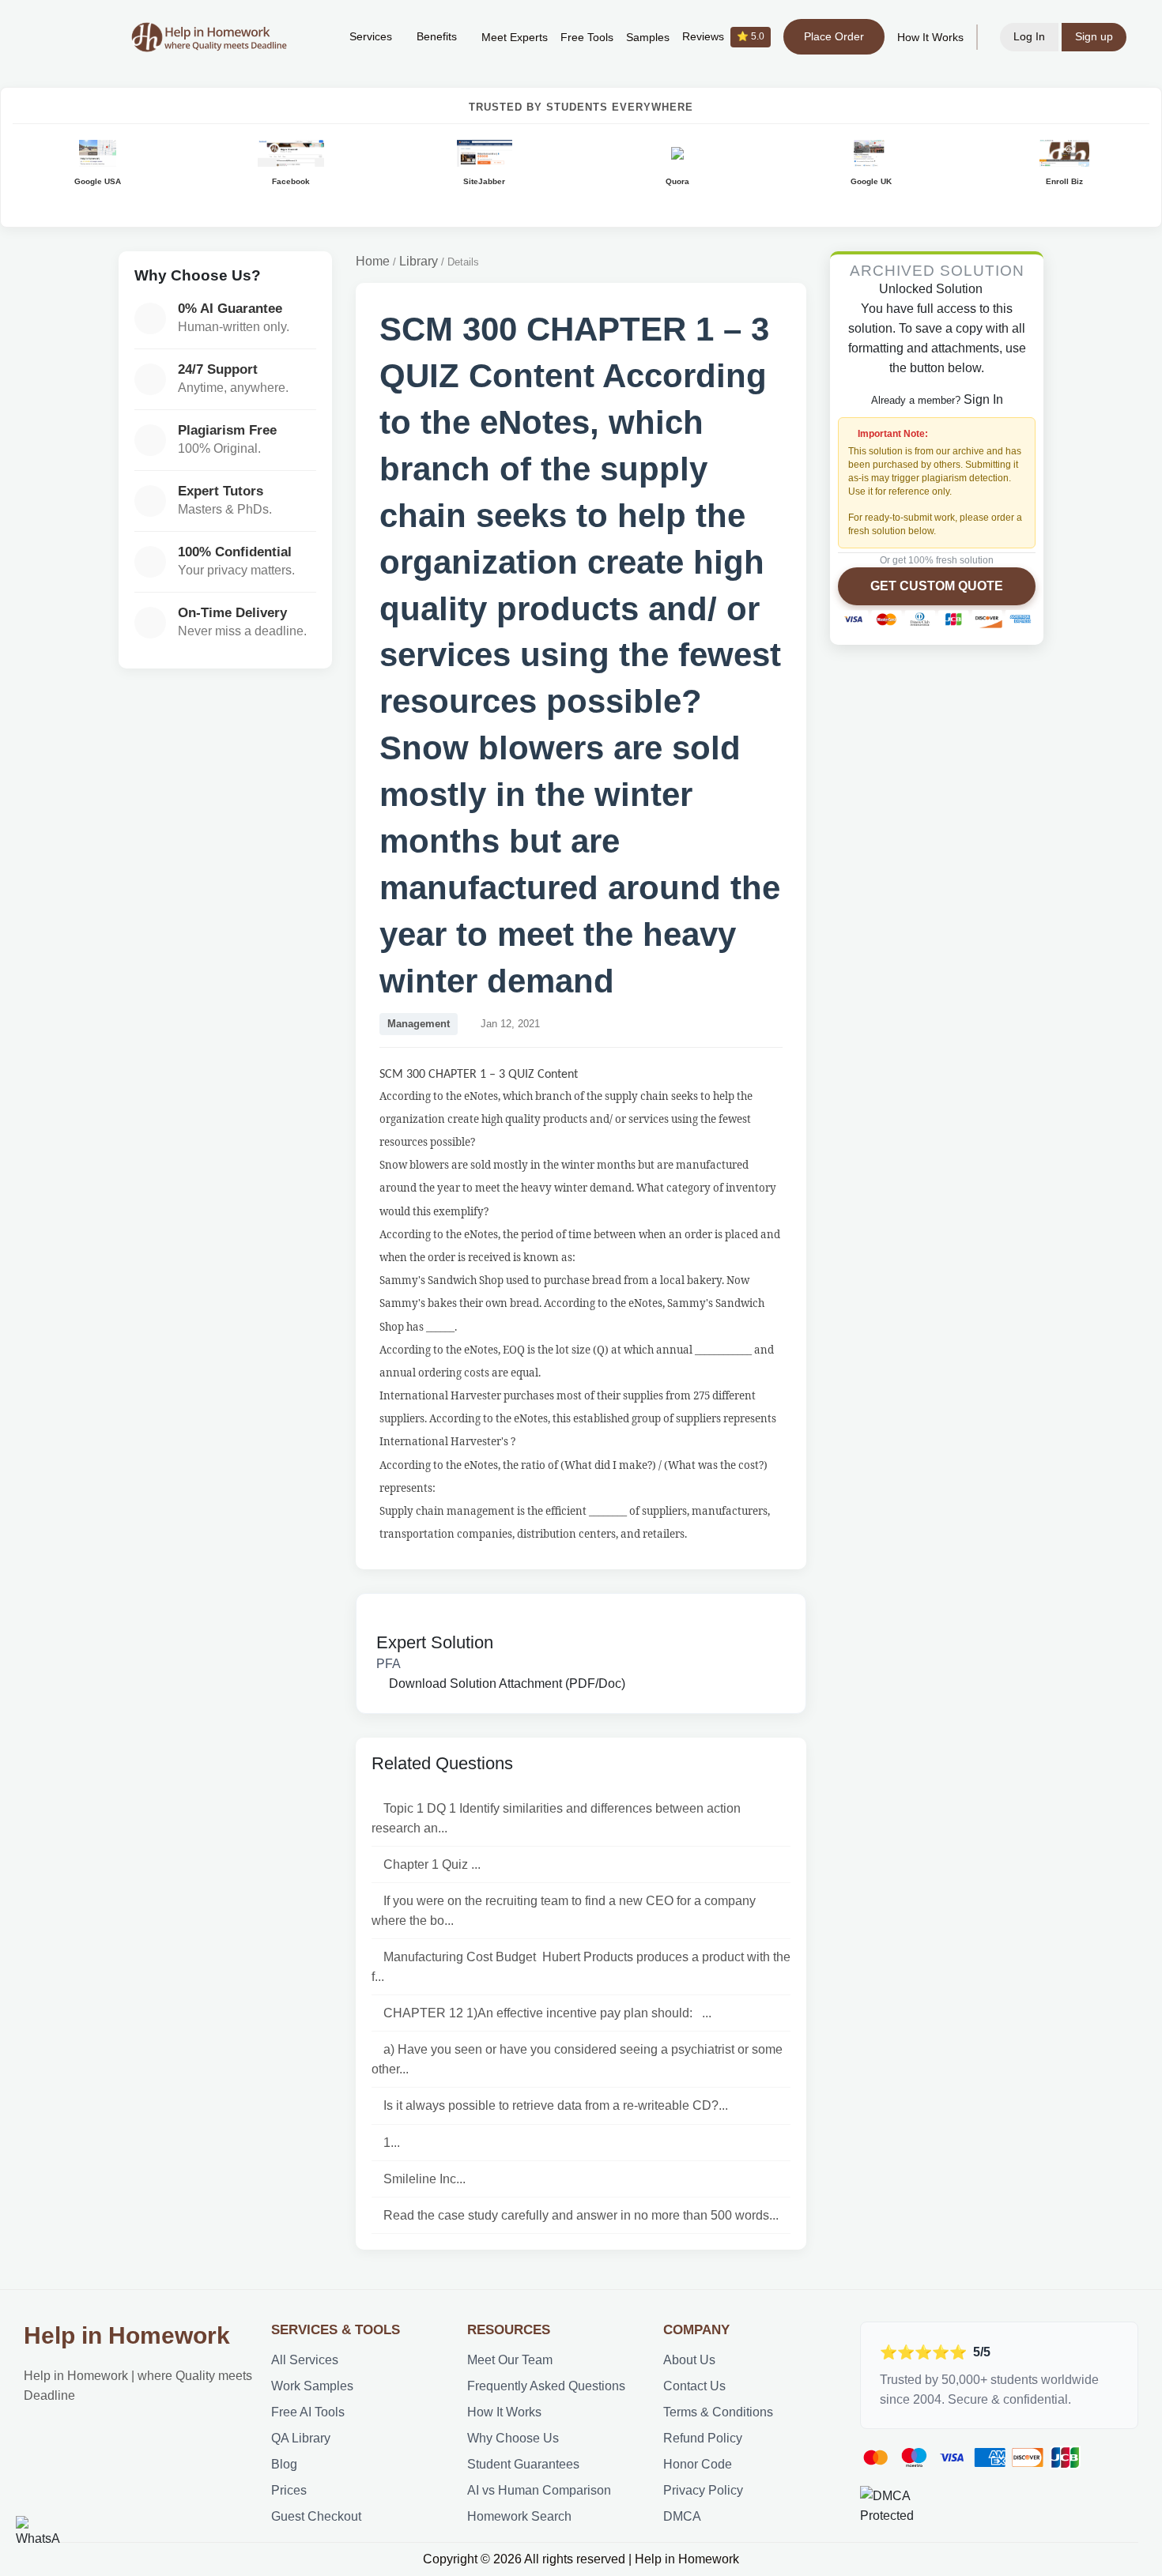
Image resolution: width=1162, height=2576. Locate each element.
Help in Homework (127, 2335)
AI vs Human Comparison (539, 2490)
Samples (648, 38)
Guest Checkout (316, 2516)
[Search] (313, 37)
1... (392, 2143)
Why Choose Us (513, 2438)
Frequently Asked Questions (546, 2386)
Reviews (723, 37)
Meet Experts (515, 38)
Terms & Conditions (718, 2412)
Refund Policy (703, 2438)
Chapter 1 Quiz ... (432, 1864)
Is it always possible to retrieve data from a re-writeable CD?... (556, 2105)
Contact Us (694, 2386)
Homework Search (519, 2516)
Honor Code (698, 2464)
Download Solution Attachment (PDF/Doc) (506, 1683)
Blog (284, 2464)
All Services (305, 2360)
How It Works (930, 38)
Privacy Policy (703, 2490)
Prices (289, 2490)
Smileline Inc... (424, 2179)
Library (419, 261)
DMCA (682, 2516)
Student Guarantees (523, 2464)
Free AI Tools (308, 2412)
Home (373, 261)
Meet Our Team (510, 2360)
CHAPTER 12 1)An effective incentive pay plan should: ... (547, 2013)
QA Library (301, 2438)
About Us (689, 2360)
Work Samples (312, 2386)
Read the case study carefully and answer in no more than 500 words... (581, 2215)
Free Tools (587, 38)
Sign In (983, 400)
